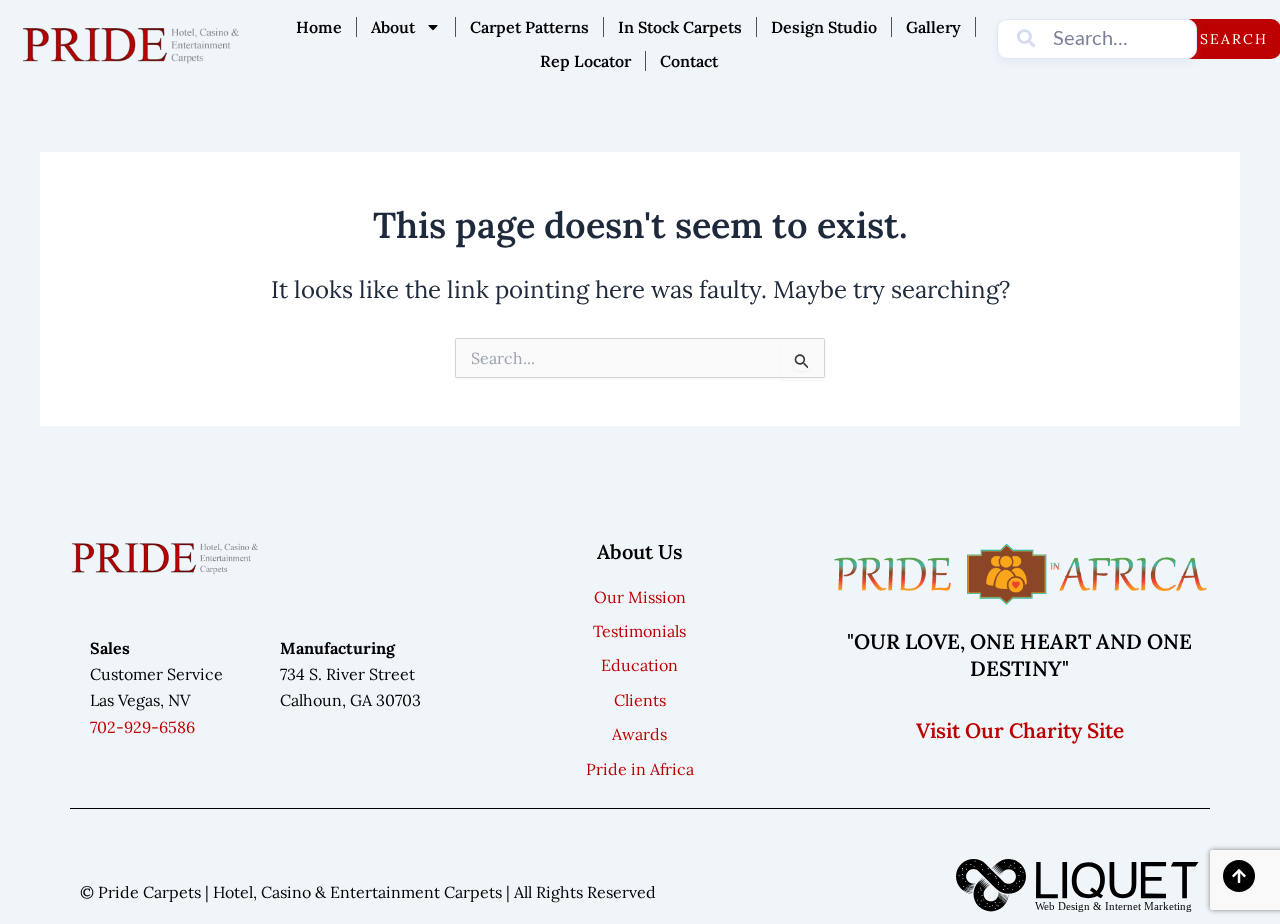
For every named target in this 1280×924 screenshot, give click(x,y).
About (393, 27)
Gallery (933, 27)
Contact (689, 61)
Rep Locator (585, 61)
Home (319, 27)
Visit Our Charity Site (1020, 730)
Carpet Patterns (529, 27)
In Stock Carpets (680, 27)
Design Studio (824, 27)
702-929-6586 (142, 727)
